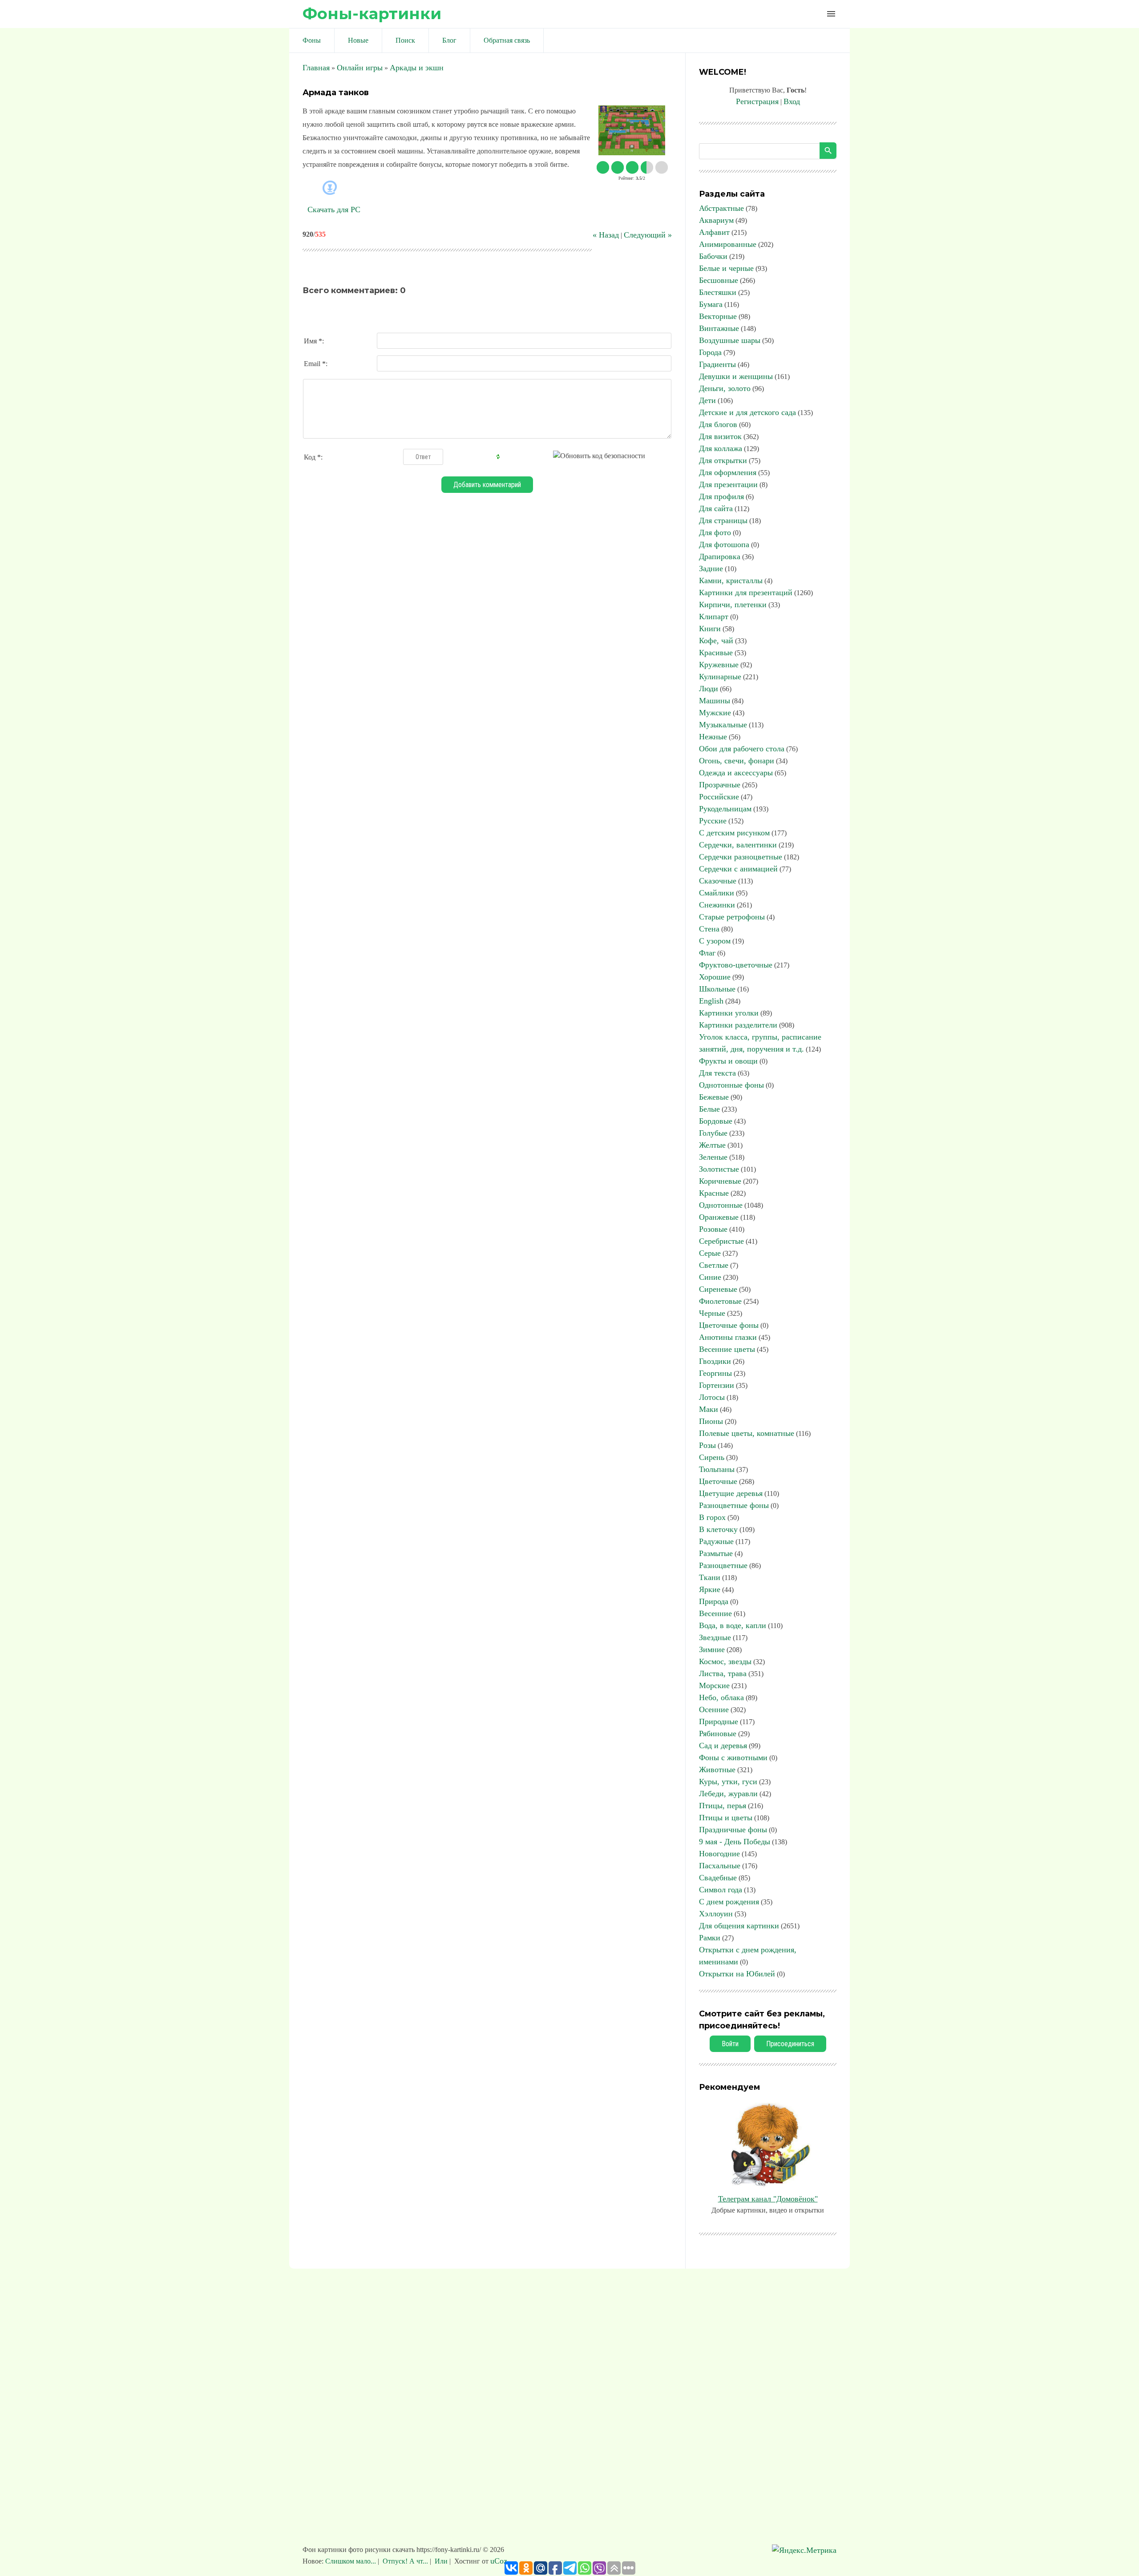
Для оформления (728, 472)
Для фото (715, 532)
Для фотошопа (724, 544)
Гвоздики (715, 1361)
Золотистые (719, 1169)
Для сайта (716, 508)
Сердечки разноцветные (741, 857)
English (711, 1001)
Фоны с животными (733, 1758)
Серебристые (721, 1241)
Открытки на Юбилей (737, 1974)
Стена (709, 929)
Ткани (710, 1577)
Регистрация (757, 101)
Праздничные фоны (733, 1830)
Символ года (721, 1890)
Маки (709, 1409)
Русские (713, 821)
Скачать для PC (334, 210)
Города (710, 352)
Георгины (715, 1373)
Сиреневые (718, 1289)
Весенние (715, 1613)
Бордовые (716, 1121)
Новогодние (719, 1854)
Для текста (717, 1073)
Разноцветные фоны (734, 1505)
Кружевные (719, 665)
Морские (714, 1685)
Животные (717, 1770)
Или (441, 2561)
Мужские (715, 713)
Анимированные (728, 244)
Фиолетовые (720, 1301)
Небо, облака (721, 1697)
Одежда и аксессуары (736, 773)
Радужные (716, 1541)
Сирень (712, 1457)
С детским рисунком (734, 833)
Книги (710, 629)
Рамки (710, 1938)
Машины (715, 701)
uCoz (499, 2561)
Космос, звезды (725, 1661)
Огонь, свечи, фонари (737, 761)
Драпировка (720, 556)
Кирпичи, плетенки (733, 605)
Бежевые (714, 1097)
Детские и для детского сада (747, 412)
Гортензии (717, 1385)
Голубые (713, 1133)
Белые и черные (726, 268)
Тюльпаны (717, 1469)
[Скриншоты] (632, 131)
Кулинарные (720, 677)
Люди (709, 689)
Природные (719, 1721)
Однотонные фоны (731, 1085)
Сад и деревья (723, 1746)
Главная (316, 68)
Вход (792, 101)
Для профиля (721, 496)
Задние (711, 568)
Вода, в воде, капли (733, 1625)
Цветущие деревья (731, 1493)
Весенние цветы (727, 1349)
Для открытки (723, 460)
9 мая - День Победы (735, 1842)
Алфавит (714, 232)
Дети (707, 400)
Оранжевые (719, 1217)
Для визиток (720, 436)
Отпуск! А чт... (405, 2561)
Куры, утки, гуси (728, 1782)
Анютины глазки (728, 1337)
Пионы (711, 1421)
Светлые (714, 1265)
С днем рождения (729, 1902)
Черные (712, 1313)
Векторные (718, 316)
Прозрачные (720, 785)
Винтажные (719, 328)
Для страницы (723, 520)
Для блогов (718, 424)
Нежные (713, 737)
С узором (715, 941)
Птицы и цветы (726, 1818)
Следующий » (648, 235)
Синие (710, 1277)
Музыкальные (723, 725)
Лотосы (712, 1397)
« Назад (606, 235)
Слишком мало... (351, 2561)
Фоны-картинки (372, 14)
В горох (712, 1517)
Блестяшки (718, 292)
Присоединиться (790, 2044)
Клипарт (714, 617)
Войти (730, 2044)
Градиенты (717, 364)
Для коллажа (721, 448)
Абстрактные (721, 208)
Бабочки (713, 256)
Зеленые (713, 1157)
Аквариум (716, 220)
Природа (714, 1601)
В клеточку (718, 1529)
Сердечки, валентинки (738, 845)
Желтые (712, 1145)
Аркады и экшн (417, 68)
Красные (714, 1193)
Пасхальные (720, 1866)
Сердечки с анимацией (738, 869)
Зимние (712, 1649)
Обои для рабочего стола (742, 749)
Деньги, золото (725, 388)
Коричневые (720, 1181)
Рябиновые (718, 1733)
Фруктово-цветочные (736, 965)
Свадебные (718, 1878)
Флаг (707, 953)
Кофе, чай (716, 641)
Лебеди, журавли (728, 1794)
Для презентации (728, 484)
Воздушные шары (730, 340)
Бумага (711, 304)
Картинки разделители (738, 1025)
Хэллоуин (716, 1914)
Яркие (710, 1589)
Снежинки (717, 905)
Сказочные (718, 881)
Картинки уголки (729, 1013)
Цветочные (718, 1481)
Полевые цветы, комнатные (747, 1433)
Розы (707, 1445)
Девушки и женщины (736, 376)
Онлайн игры (360, 68)
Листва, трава (723, 1673)
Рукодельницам (725, 809)
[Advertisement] (569, 2411)
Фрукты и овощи (728, 1061)
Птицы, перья (723, 1806)
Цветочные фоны (729, 1325)
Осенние (714, 1709)
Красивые (716, 653)
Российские (719, 797)
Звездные (715, 1637)
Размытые (716, 1553)
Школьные (717, 989)
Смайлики (717, 893)
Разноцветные (723, 1565)
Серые (710, 1253)
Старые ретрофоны (732, 917)
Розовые (713, 1229)
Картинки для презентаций (746, 593)
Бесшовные (719, 280)
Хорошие (715, 977)
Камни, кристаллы (731, 581)
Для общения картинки (739, 1926)
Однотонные (721, 1205)
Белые (709, 1109)
